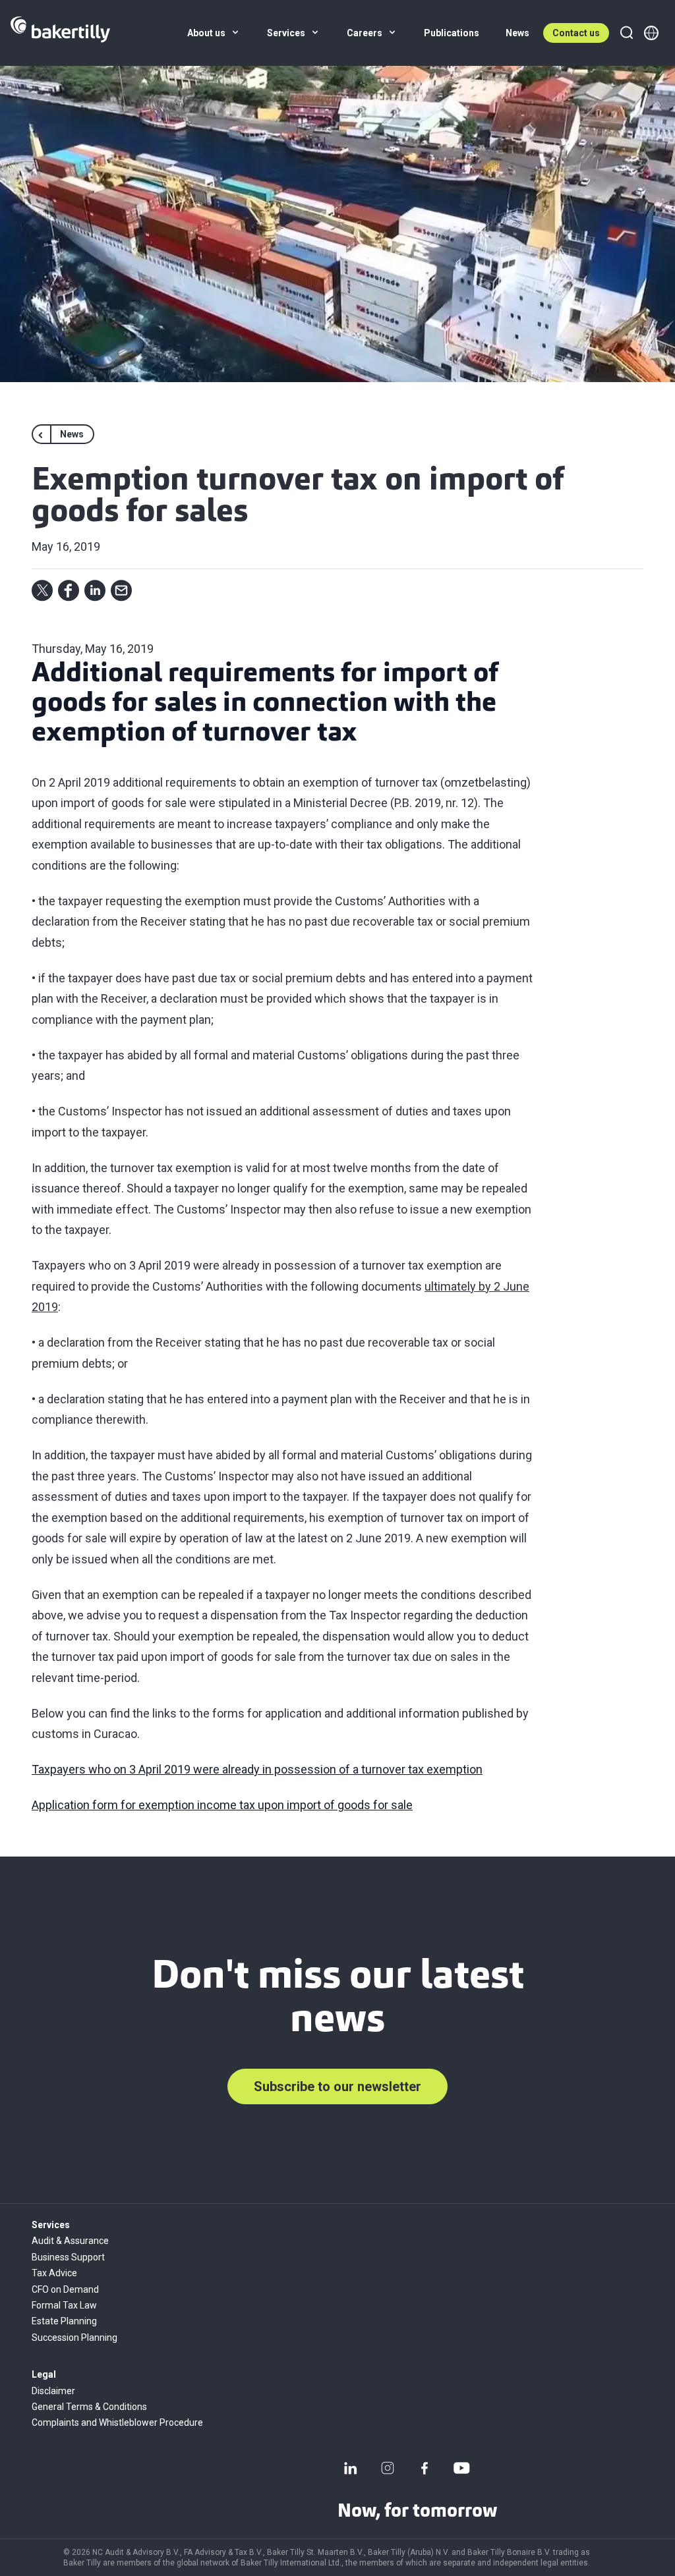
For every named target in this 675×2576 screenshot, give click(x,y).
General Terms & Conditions (89, 2407)
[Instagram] (388, 2468)
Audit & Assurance (70, 2241)
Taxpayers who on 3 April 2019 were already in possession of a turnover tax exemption (257, 1769)
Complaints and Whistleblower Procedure (117, 2422)
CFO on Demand (65, 2289)
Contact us (576, 33)
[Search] (626, 33)
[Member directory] (651, 33)
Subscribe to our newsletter (337, 2086)
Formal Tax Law (64, 2305)
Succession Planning (74, 2338)
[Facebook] (425, 2468)
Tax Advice (54, 2273)
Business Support (68, 2257)
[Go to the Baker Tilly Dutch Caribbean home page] (60, 33)
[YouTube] (461, 2468)
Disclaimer (53, 2391)
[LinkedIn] (351, 2468)
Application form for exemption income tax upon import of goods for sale (222, 1805)
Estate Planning (64, 2321)
